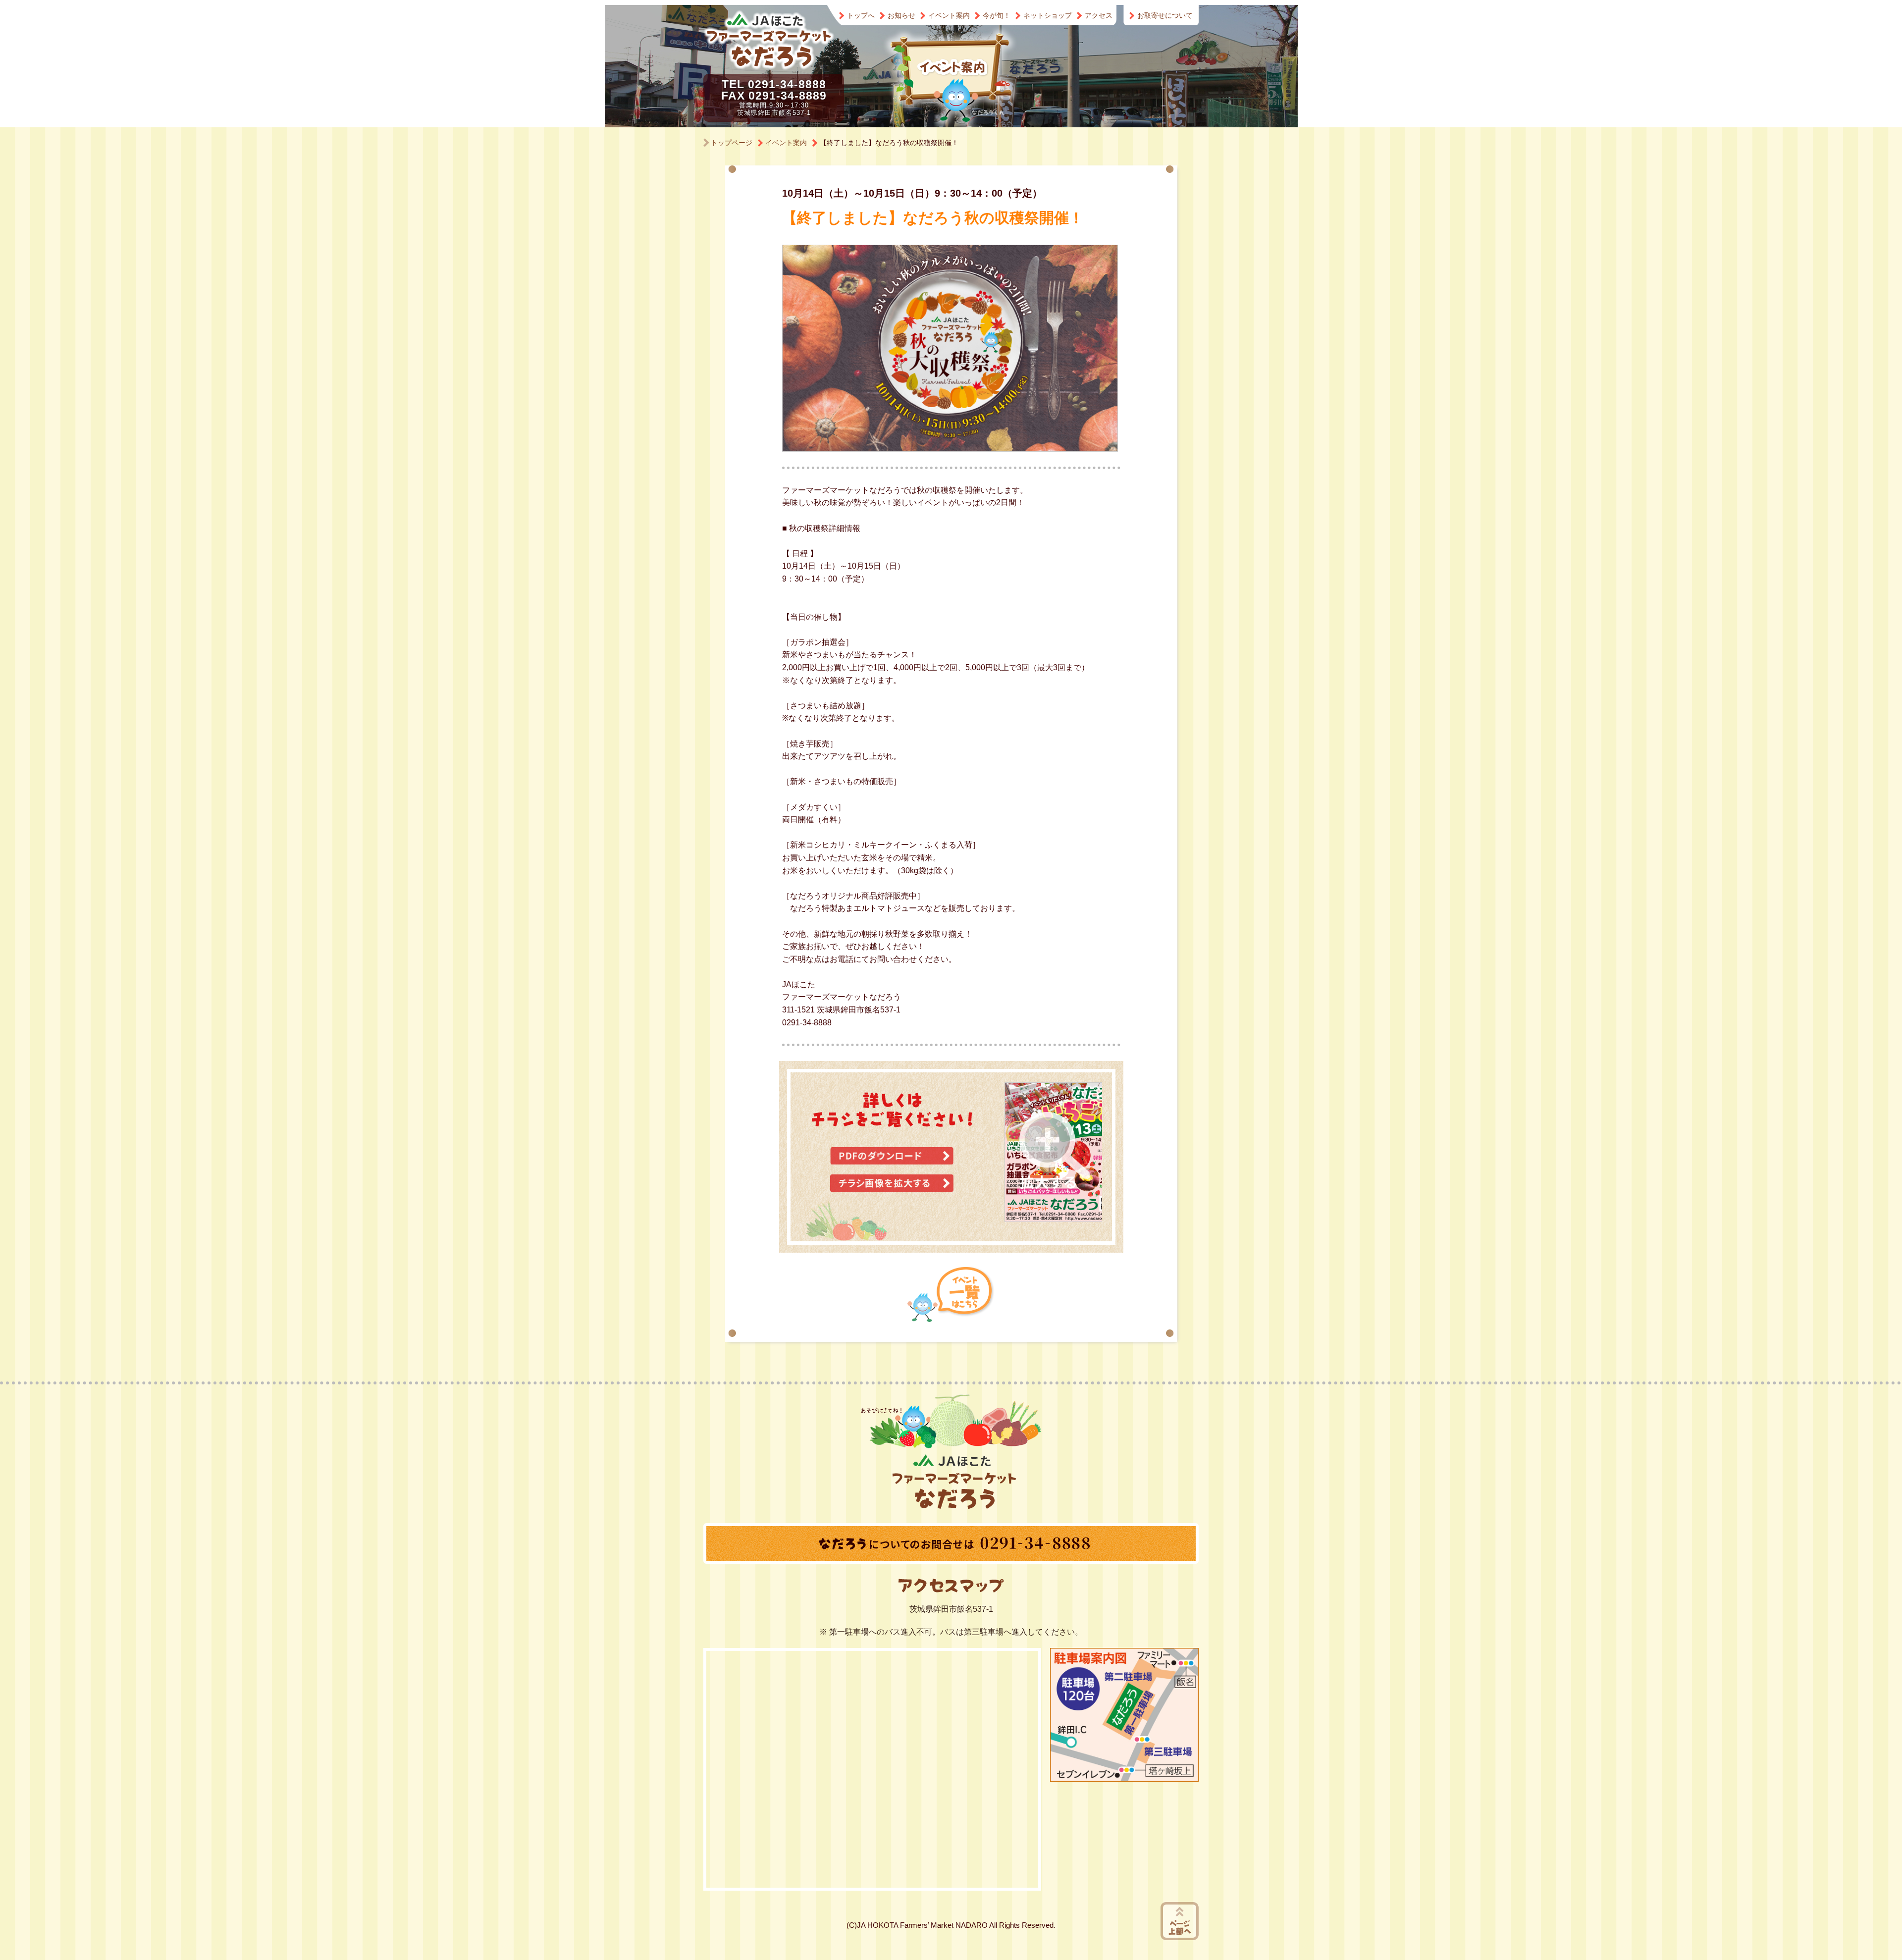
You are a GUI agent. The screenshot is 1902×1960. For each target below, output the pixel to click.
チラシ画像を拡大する (892, 1183)
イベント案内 (949, 15)
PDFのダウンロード (892, 1156)
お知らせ (901, 15)
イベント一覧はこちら (951, 1294)
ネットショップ (1048, 15)
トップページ (732, 143)
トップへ (861, 15)
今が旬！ (997, 15)
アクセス (1099, 15)
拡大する (1055, 1151)
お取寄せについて (1165, 15)
